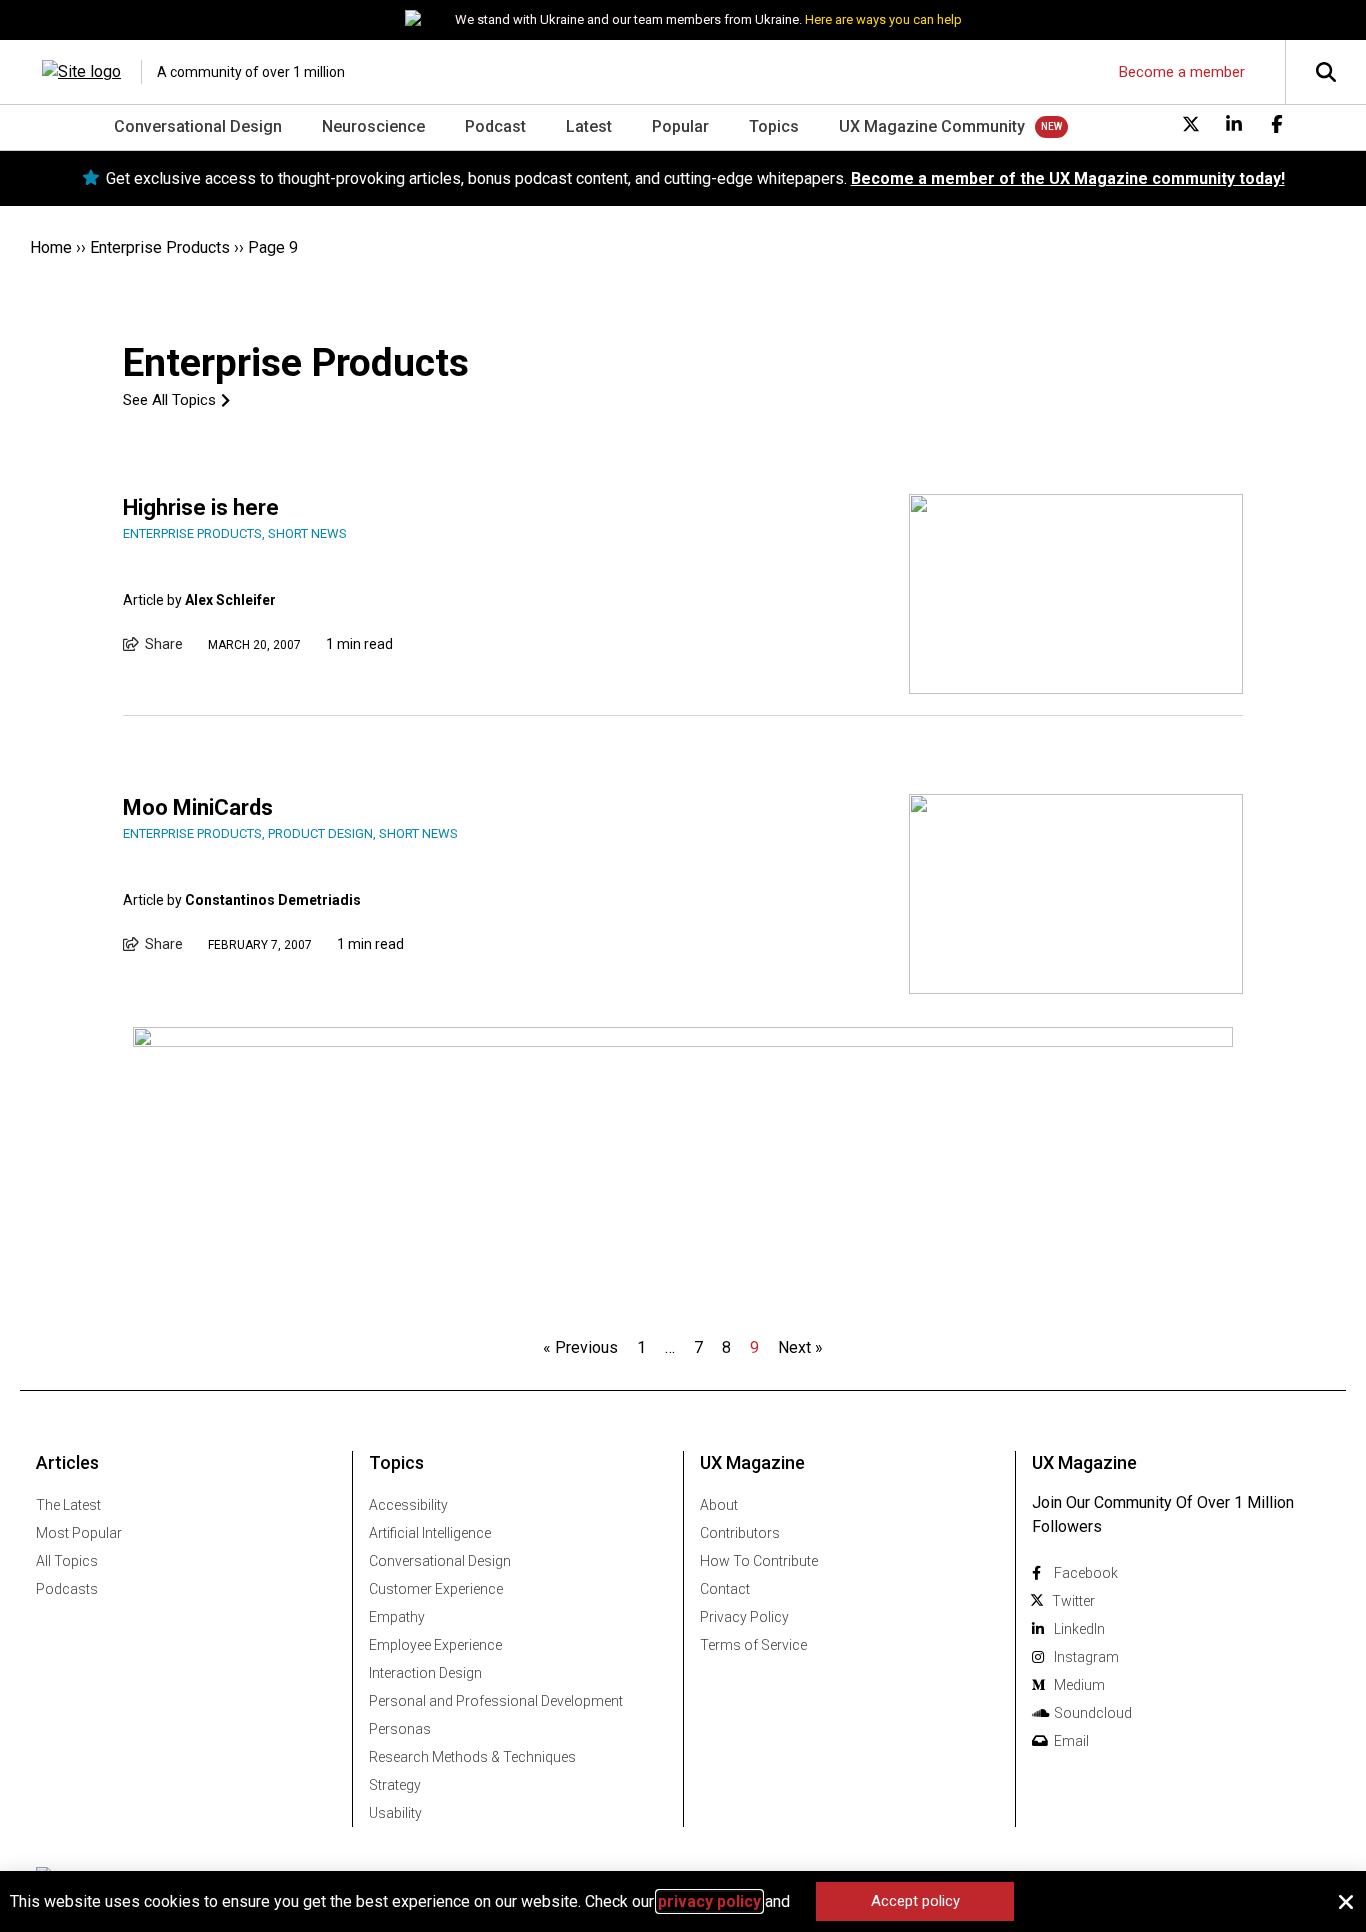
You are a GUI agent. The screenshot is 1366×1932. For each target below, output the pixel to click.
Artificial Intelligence (430, 1533)
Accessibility (408, 1505)
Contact (725, 1589)
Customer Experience (436, 1589)
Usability (395, 1813)
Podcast (495, 126)
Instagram (1086, 1657)
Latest (589, 126)
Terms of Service (753, 1645)
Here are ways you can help (883, 19)
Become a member (1182, 72)
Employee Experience (435, 1645)
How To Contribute (759, 1561)
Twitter (1073, 1601)
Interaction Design (425, 1673)
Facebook (1086, 1573)
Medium (1079, 1685)
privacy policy (709, 1901)
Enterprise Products (160, 247)
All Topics (67, 1561)
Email (1071, 1741)
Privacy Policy (744, 1617)
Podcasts (67, 1589)
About (719, 1505)
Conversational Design (198, 126)
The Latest (68, 1505)
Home (51, 247)
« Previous (580, 1347)
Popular (680, 126)
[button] (1346, 1902)
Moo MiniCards (198, 807)
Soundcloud (1093, 1713)
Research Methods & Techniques (472, 1757)
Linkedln (1079, 1629)
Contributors (740, 1533)
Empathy (397, 1617)
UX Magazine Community (932, 126)
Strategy (395, 1785)
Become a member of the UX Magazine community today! (1068, 178)
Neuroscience (373, 126)
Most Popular (79, 1533)
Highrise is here (201, 507)
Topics (774, 126)
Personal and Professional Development (496, 1701)
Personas (400, 1729)
